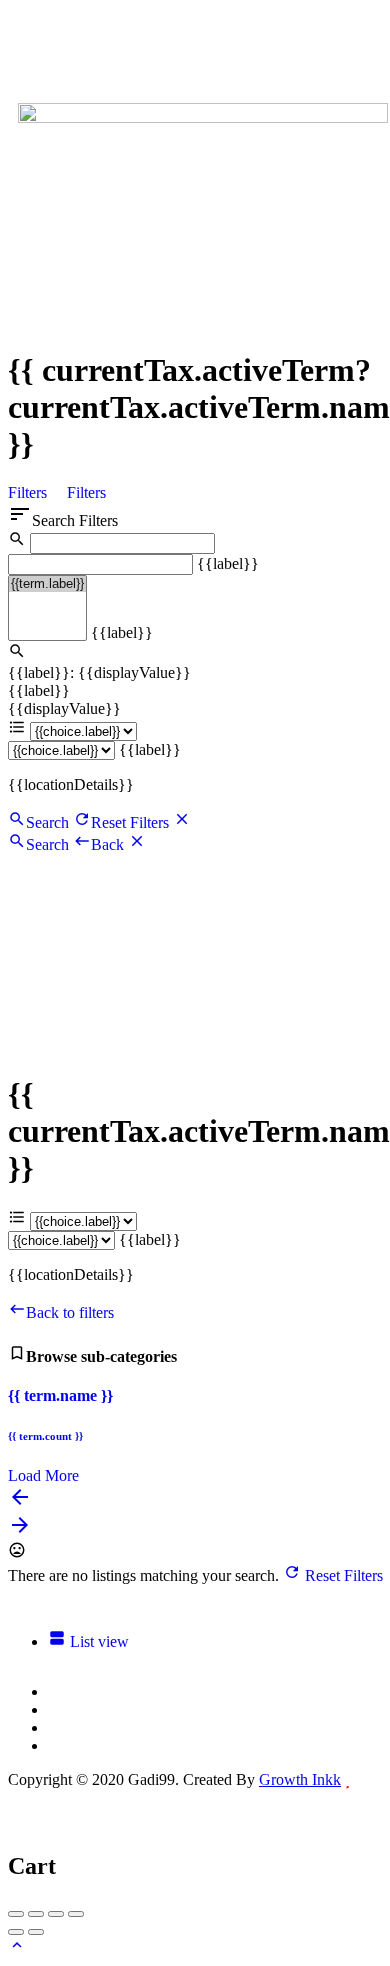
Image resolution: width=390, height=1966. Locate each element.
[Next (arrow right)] (36, 1932)
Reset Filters (132, 822)
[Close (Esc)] (16, 1914)
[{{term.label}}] (47, 584)
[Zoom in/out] (76, 1914)
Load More (43, 1475)
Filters (29, 492)
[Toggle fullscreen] (56, 1914)
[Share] (36, 1914)
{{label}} (228, 563)
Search (47, 822)
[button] (203, 64)
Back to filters (70, 1312)
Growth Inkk (300, 1779)
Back (109, 844)
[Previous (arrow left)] (16, 1932)
